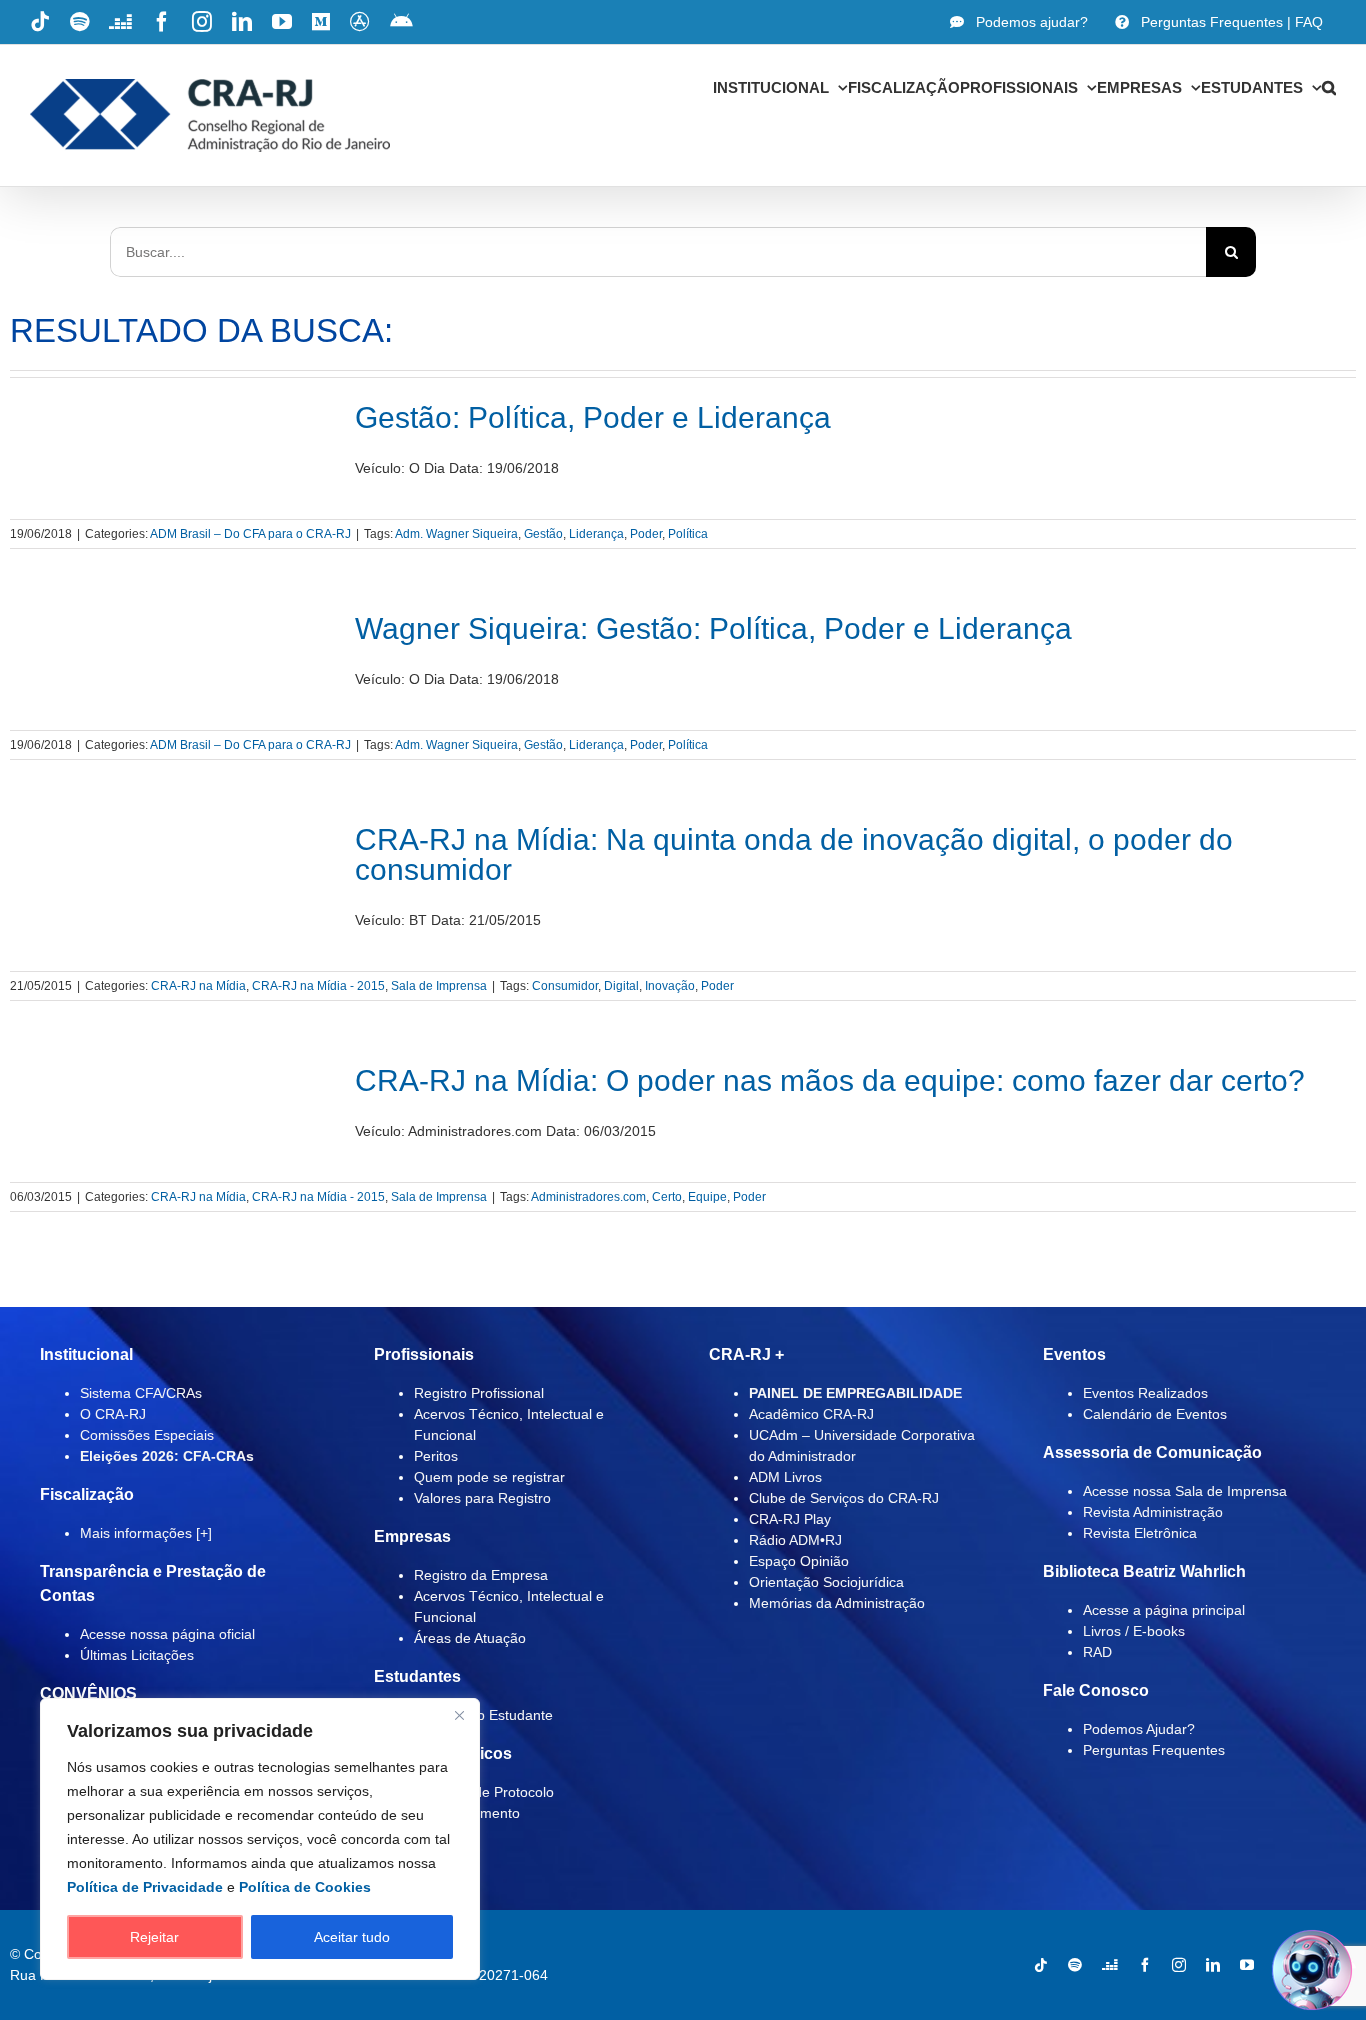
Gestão (543, 534)
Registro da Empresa (481, 1575)
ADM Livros (785, 1477)
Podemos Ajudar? (1139, 1729)
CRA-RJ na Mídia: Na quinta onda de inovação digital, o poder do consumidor (794, 854)
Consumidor (565, 986)
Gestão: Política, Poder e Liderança (593, 417)
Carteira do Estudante (483, 1715)
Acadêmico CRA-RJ (811, 1414)
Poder (646, 534)
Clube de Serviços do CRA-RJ (844, 1498)
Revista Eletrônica (1140, 1533)
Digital (621, 986)
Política (688, 534)
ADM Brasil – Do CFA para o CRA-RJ (250, 534)
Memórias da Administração (837, 1603)
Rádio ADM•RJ (795, 1540)
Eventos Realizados (1145, 1393)
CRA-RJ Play (790, 1519)
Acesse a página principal (1164, 1610)
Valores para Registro (482, 1498)
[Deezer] (1110, 1965)
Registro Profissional (479, 1393)
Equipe (707, 1197)
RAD (1097, 1652)
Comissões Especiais (147, 1435)
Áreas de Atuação (470, 1638)
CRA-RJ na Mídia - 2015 (318, 986)
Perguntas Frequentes (1154, 1750)
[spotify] (1075, 1965)
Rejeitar (154, 1937)
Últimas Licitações (137, 1655)
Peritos (436, 1456)
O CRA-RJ (113, 1414)
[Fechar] (459, 1715)
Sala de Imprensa (439, 986)
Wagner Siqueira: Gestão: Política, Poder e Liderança (713, 628)
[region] (260, 1839)
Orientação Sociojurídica (826, 1582)
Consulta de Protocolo (484, 1792)
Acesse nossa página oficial (167, 1634)
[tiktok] (1041, 1965)
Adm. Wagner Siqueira (456, 534)
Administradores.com (588, 1197)
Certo (667, 1197)
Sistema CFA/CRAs (141, 1393)
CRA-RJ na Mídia (198, 986)
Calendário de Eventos (1155, 1414)
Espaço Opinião (799, 1561)
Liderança (596, 534)
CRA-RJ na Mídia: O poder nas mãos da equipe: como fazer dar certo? (834, 1080)
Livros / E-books (1134, 1631)
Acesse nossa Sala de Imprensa (1185, 1491)
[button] (1329, 87)
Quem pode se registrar (489, 1477)
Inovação (670, 986)
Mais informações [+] (146, 1533)
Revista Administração (1153, 1512)
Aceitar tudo (352, 1937)
